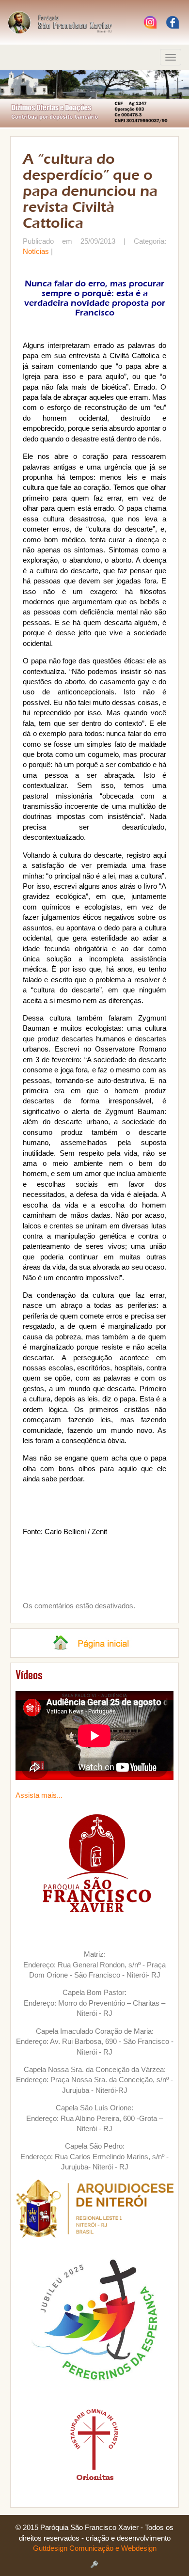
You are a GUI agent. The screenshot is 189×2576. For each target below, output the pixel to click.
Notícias (36, 251)
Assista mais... (39, 1795)
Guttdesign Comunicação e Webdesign (95, 2548)
